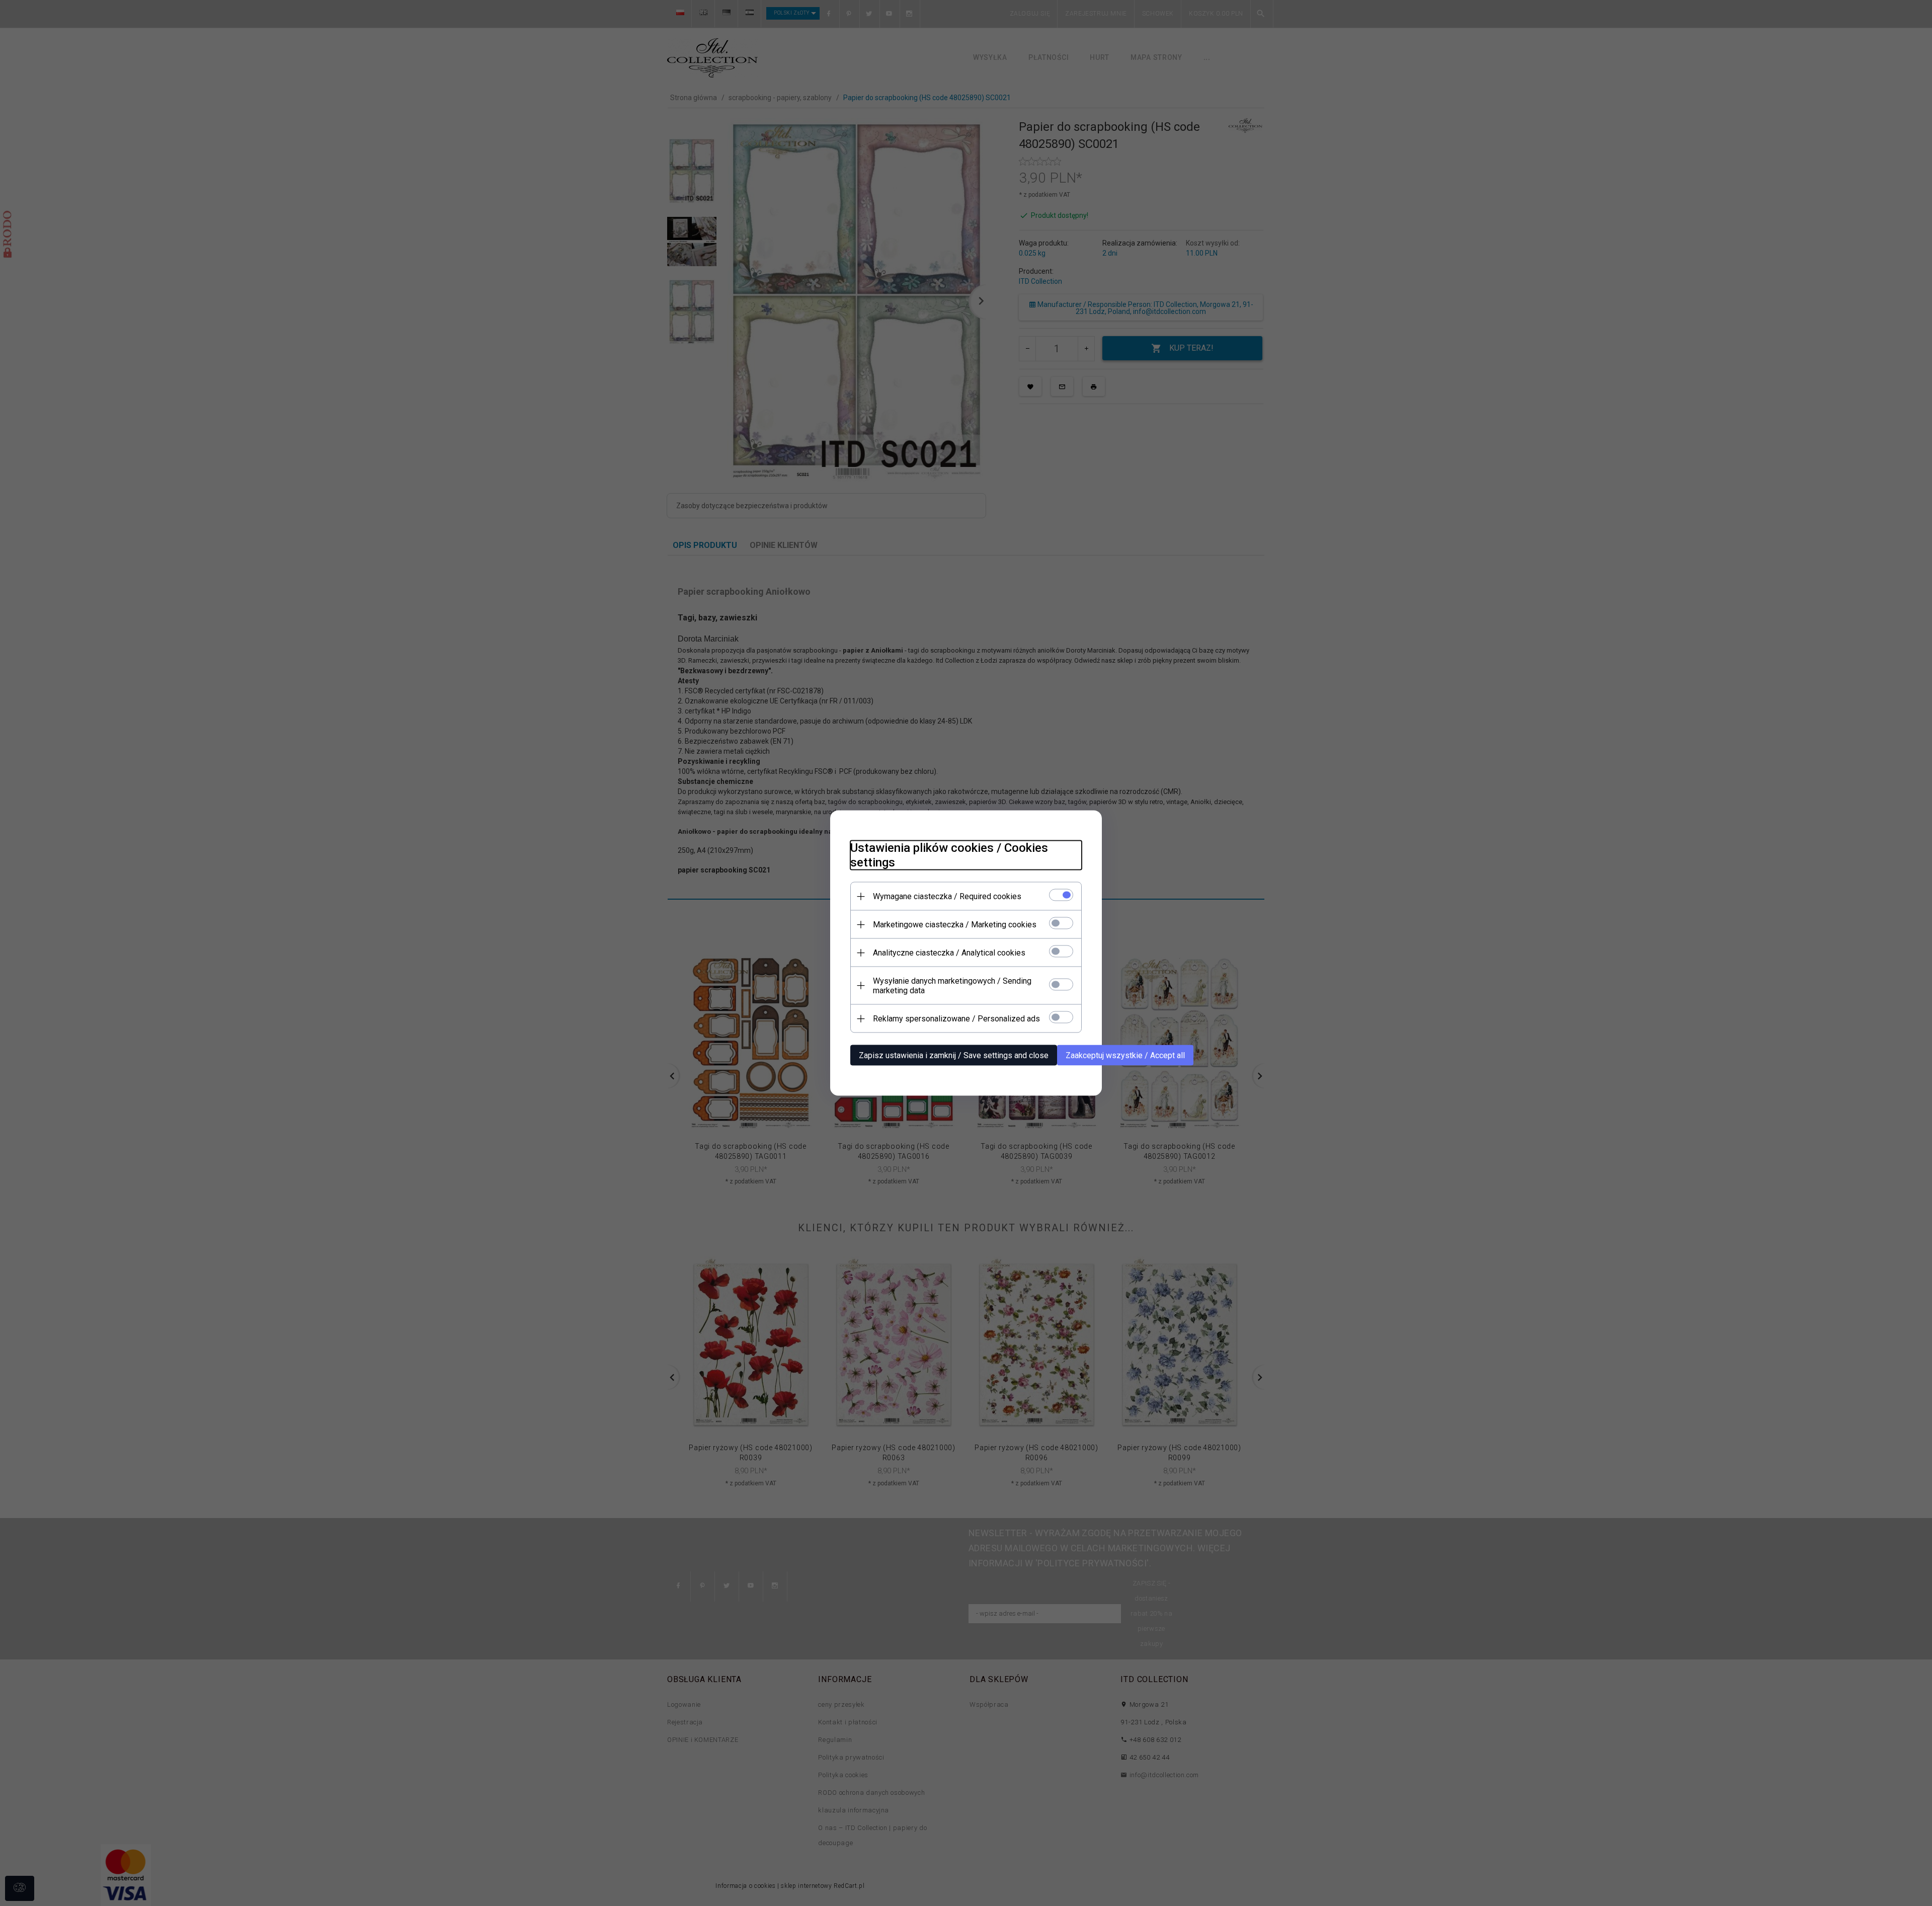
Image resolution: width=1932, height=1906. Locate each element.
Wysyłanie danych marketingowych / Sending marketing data (952, 986)
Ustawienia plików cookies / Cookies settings (949, 855)
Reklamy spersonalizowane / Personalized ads (956, 1019)
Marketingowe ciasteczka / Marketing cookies (955, 925)
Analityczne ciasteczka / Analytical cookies (949, 953)
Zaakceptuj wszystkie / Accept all (1125, 1055)
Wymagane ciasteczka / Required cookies (947, 896)
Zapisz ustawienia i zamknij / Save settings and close (954, 1055)
